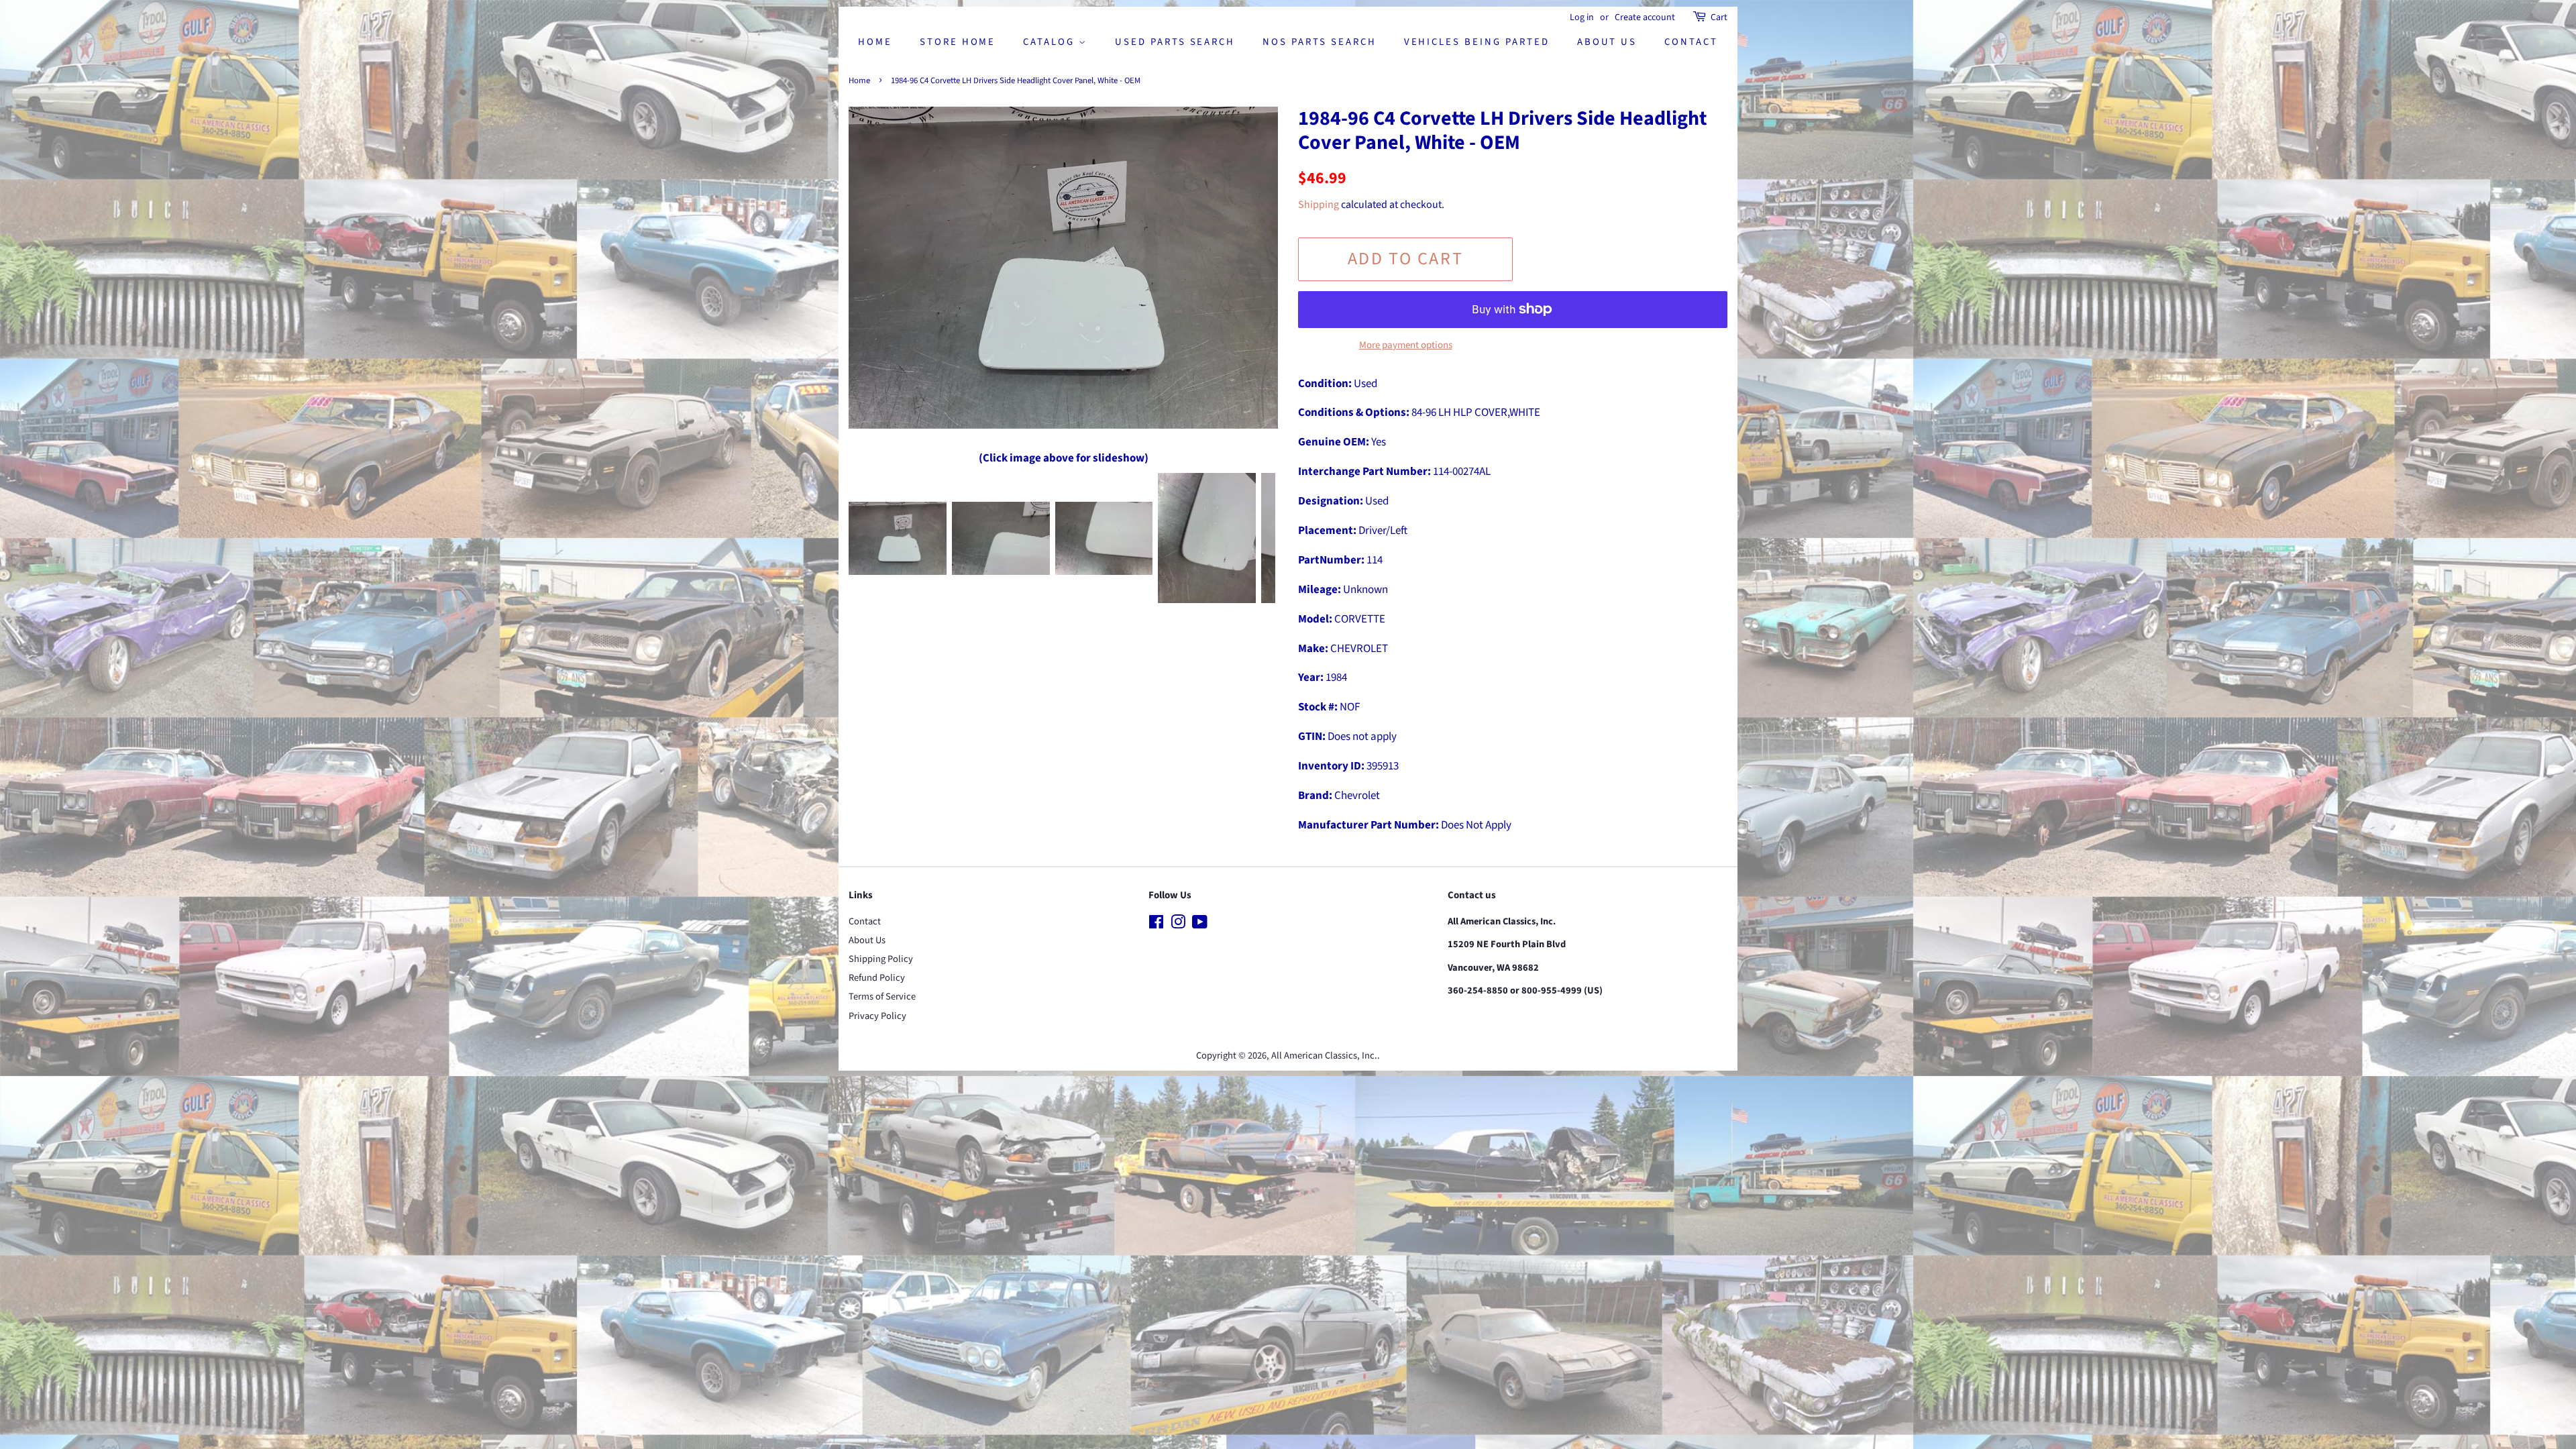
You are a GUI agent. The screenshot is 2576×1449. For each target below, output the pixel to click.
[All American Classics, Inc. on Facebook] (1156, 925)
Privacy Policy (877, 1016)
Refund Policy (877, 978)
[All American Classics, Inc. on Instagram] (1178, 925)
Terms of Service (882, 997)
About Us (1607, 42)
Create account (1645, 17)
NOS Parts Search (1319, 42)
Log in (1582, 17)
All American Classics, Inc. (1324, 1056)
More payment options (1406, 345)
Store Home (958, 42)
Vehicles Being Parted (1477, 42)
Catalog (1051, 42)
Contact (1691, 42)
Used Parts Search (1175, 42)
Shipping (1319, 205)
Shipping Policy (881, 959)
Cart (1719, 17)
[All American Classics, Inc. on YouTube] (1200, 925)
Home (875, 42)
